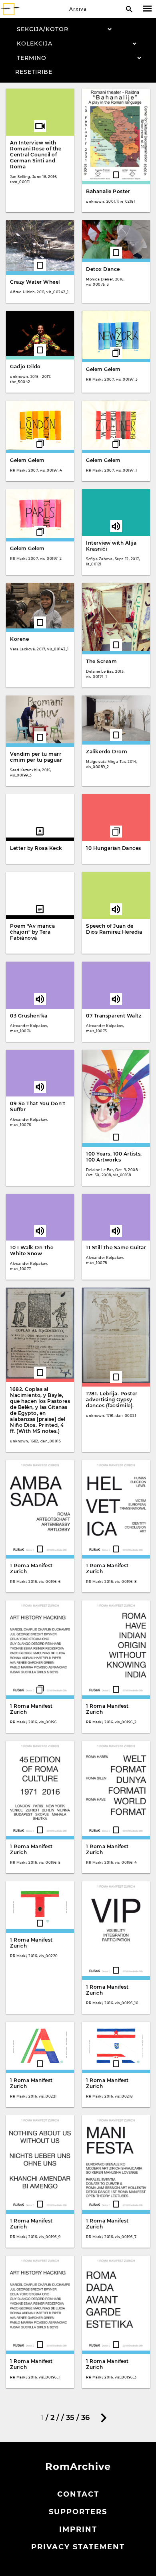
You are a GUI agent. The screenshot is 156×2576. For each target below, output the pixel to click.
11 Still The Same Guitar (116, 1248)
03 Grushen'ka (29, 1016)
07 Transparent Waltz (114, 1016)
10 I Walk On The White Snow (32, 1250)
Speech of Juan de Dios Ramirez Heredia (114, 929)
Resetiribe (34, 72)
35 (70, 2418)
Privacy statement (78, 2547)
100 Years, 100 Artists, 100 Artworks (114, 1157)
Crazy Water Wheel (35, 282)
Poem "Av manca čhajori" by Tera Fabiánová (32, 932)
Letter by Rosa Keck (36, 848)
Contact (78, 2494)
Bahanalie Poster (108, 191)
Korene (19, 639)
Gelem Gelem (103, 369)
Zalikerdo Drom (107, 752)
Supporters (78, 2512)
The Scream (101, 661)
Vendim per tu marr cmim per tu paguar (36, 757)
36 (85, 2418)
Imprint (78, 2529)
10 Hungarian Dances (114, 848)
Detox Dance (103, 269)
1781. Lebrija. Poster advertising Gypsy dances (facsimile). (112, 1400)
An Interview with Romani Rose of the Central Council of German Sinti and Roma (36, 155)
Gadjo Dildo (25, 366)
